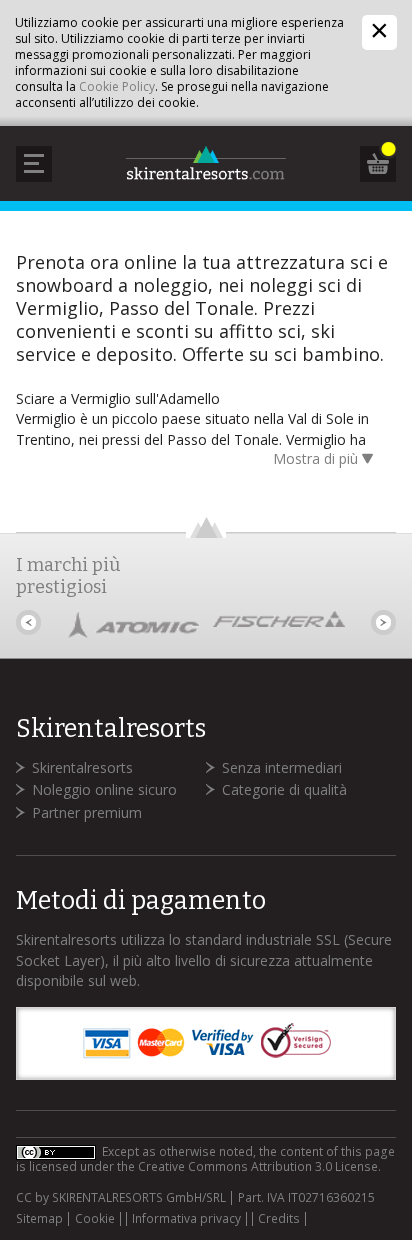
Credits (279, 1219)
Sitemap (39, 1219)
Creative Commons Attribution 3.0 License (258, 1166)
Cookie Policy (117, 86)
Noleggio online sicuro (104, 789)
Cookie (95, 1219)
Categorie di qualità (284, 789)
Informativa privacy (186, 1219)
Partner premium (87, 812)
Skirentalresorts (82, 767)
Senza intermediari (282, 767)
